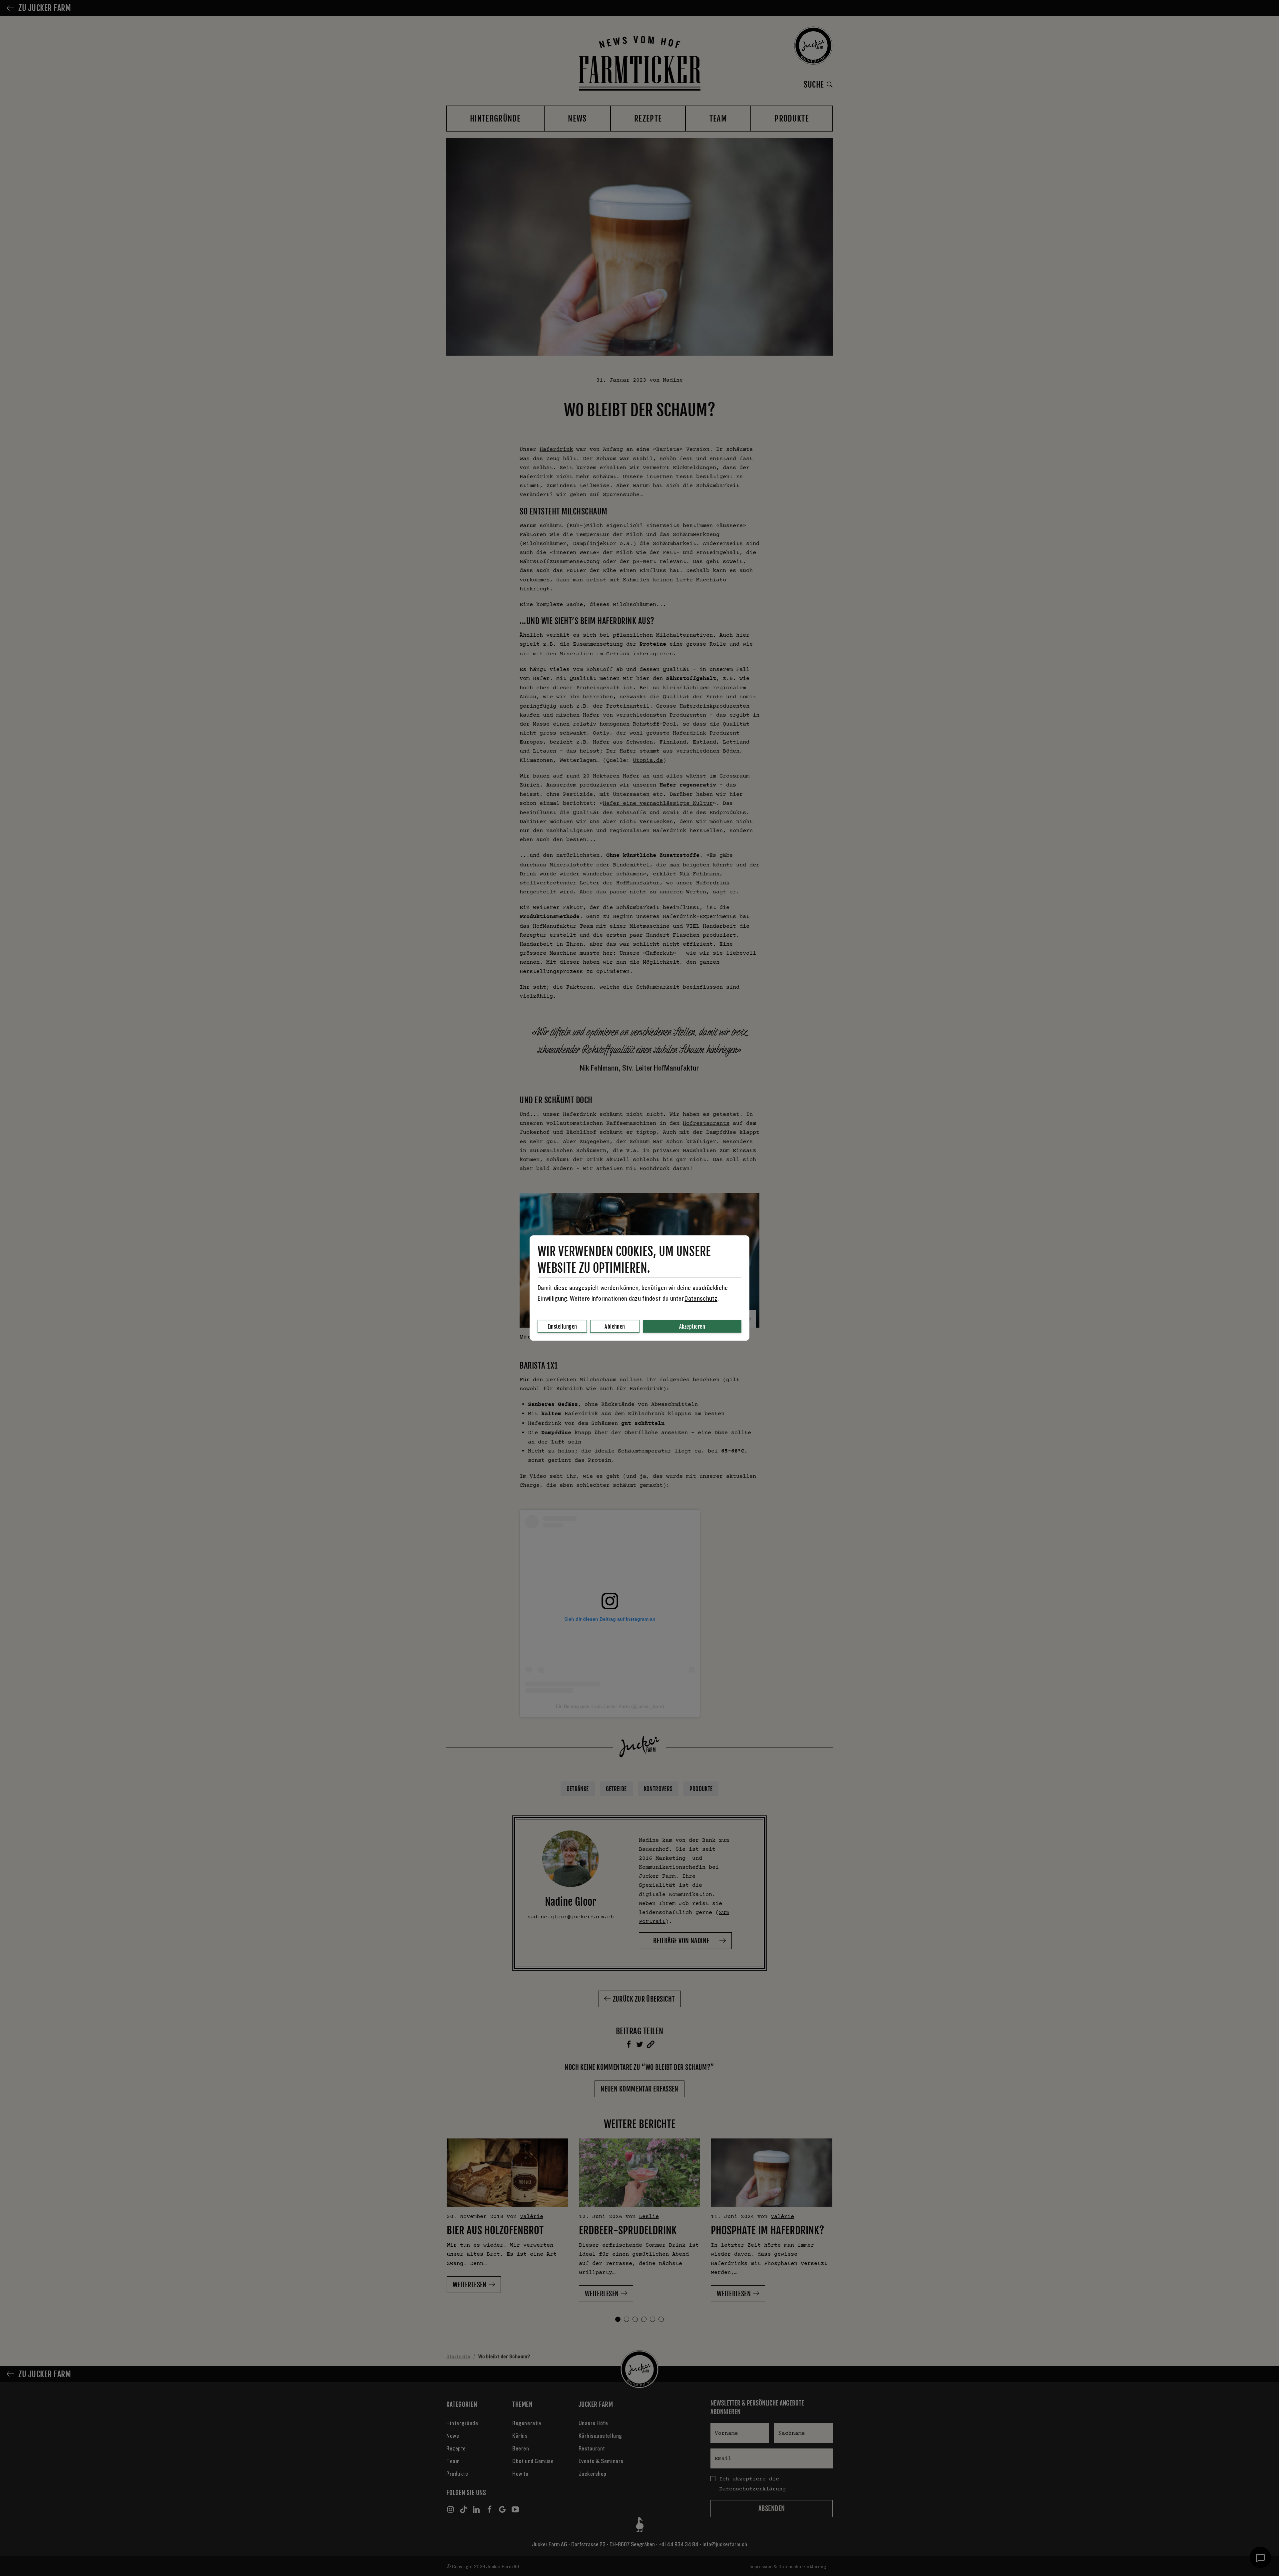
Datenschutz (701, 1299)
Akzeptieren (692, 1327)
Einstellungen (562, 1327)
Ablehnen (615, 1327)
